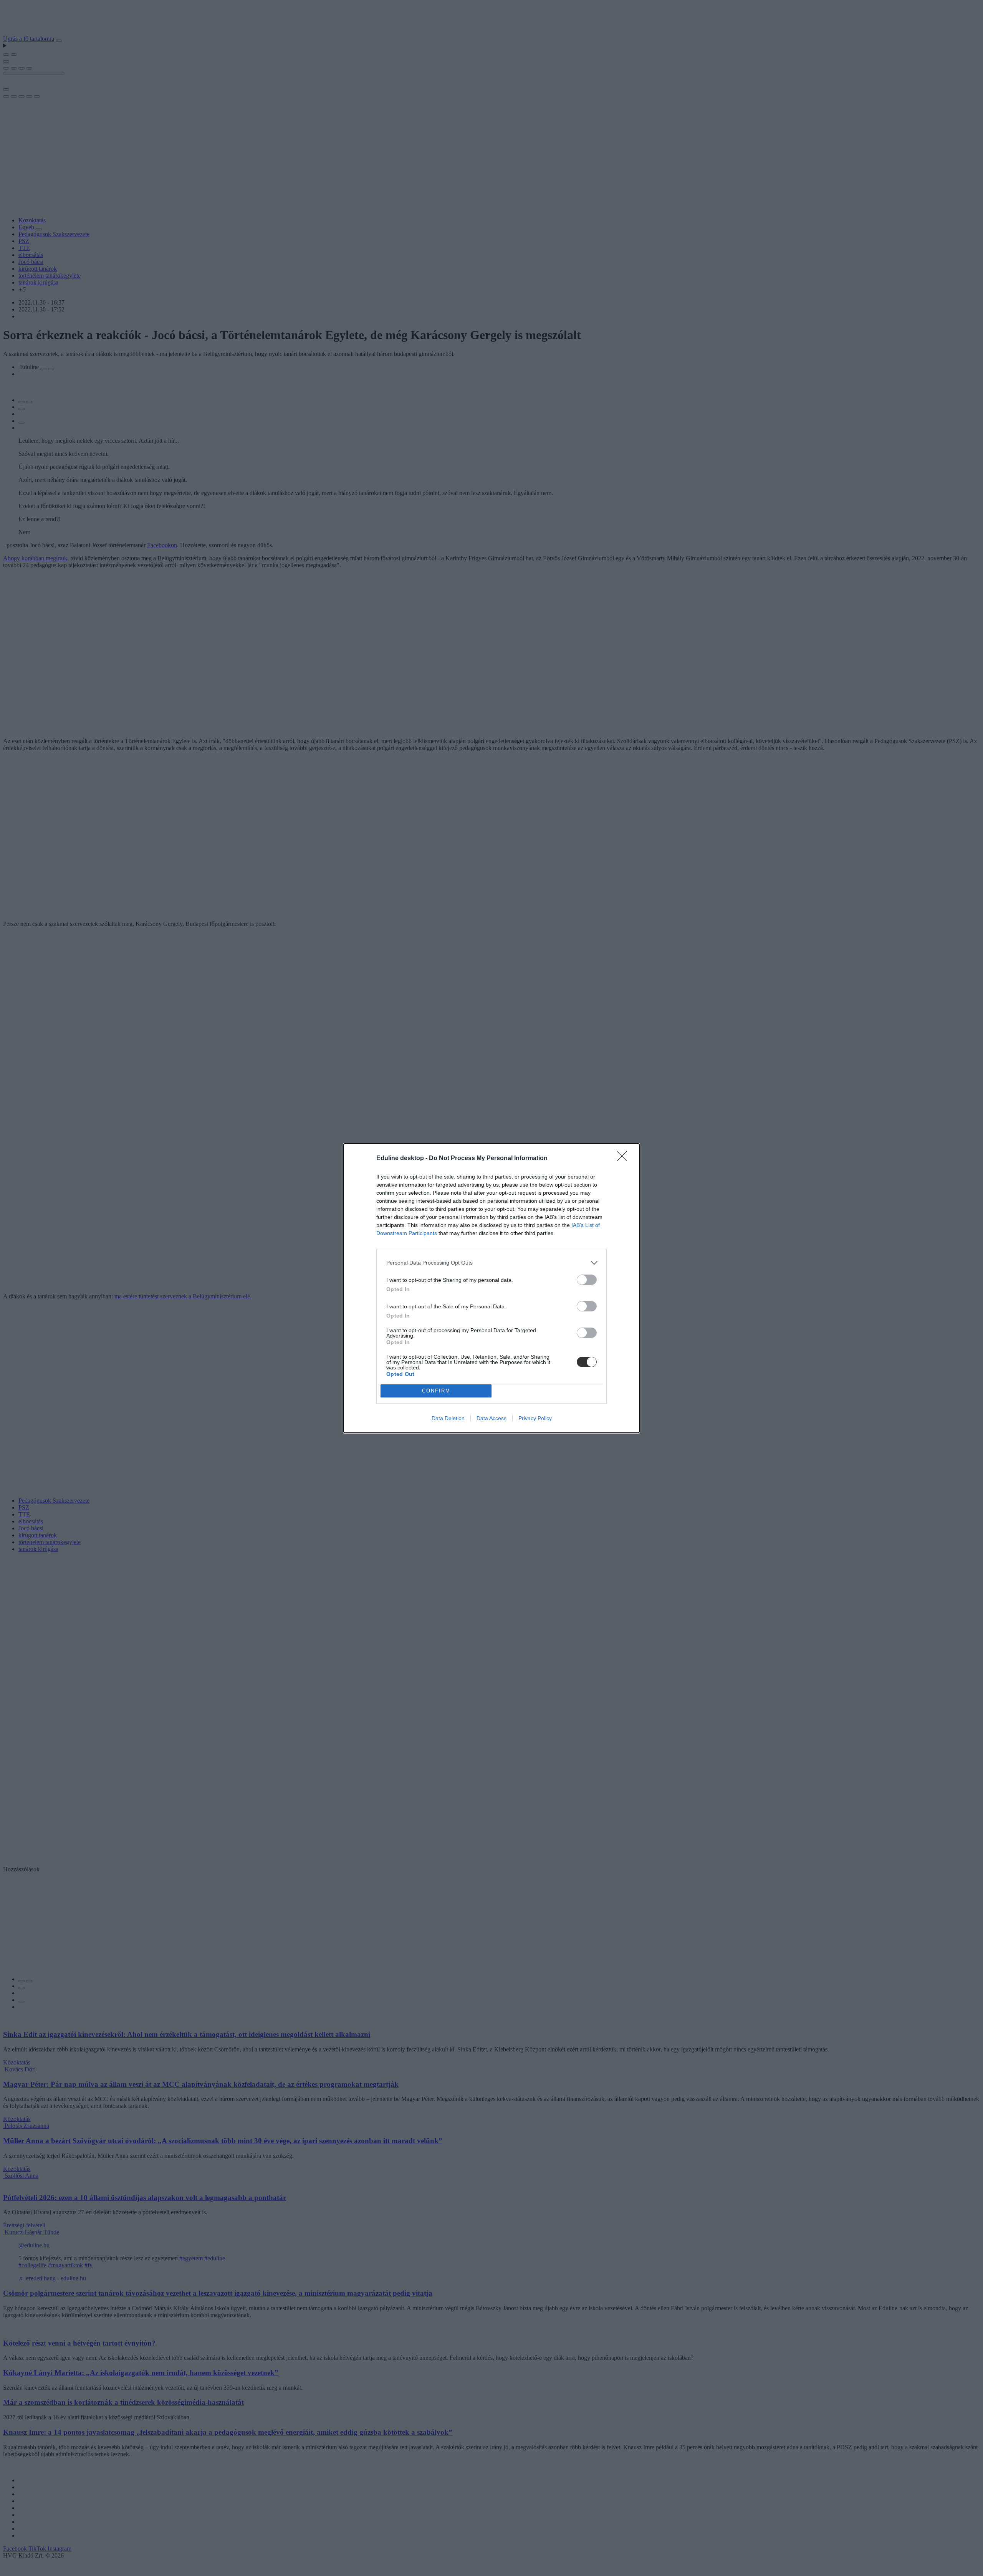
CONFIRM (436, 1391)
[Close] (624, 1159)
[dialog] (491, 1288)
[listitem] (491, 1263)
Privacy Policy (535, 1418)
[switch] (587, 1280)
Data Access (491, 1418)
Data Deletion (448, 1418)
